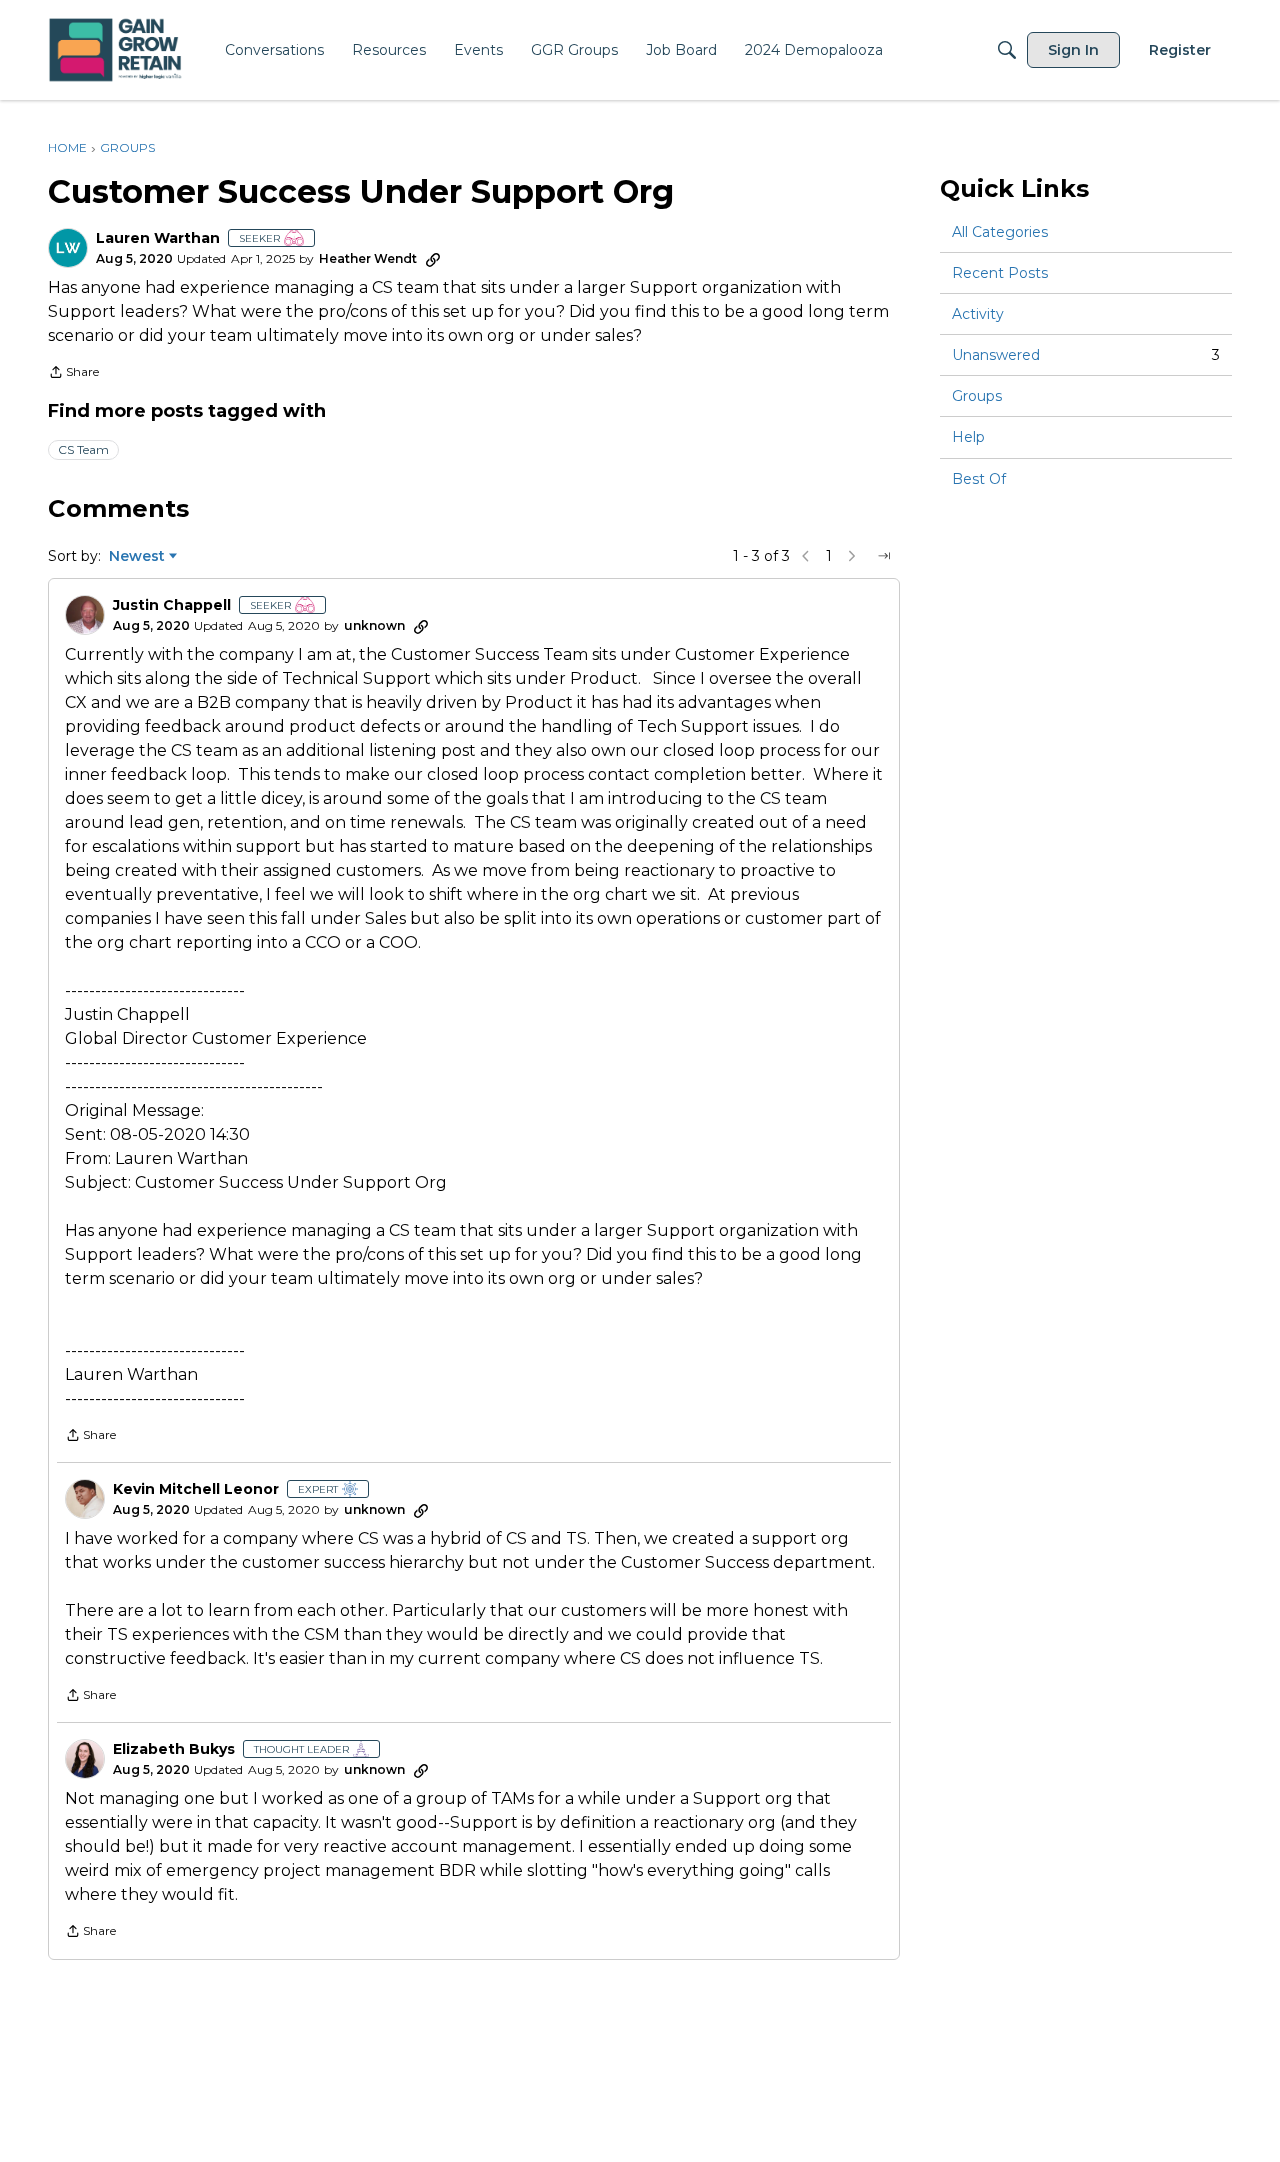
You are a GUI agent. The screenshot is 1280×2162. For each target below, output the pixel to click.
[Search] (1007, 50)
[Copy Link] (433, 259)
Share (73, 374)
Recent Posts (1000, 273)
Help (968, 438)
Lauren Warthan (158, 238)
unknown (374, 625)
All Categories (1000, 232)
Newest (137, 557)
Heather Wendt (368, 258)
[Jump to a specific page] (884, 556)
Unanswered (1086, 355)
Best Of (979, 479)
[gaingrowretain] (117, 50)
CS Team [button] (83, 449)
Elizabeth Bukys (174, 1749)
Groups (977, 396)
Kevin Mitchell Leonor (196, 1489)
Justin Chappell (172, 605)
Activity (978, 314)
